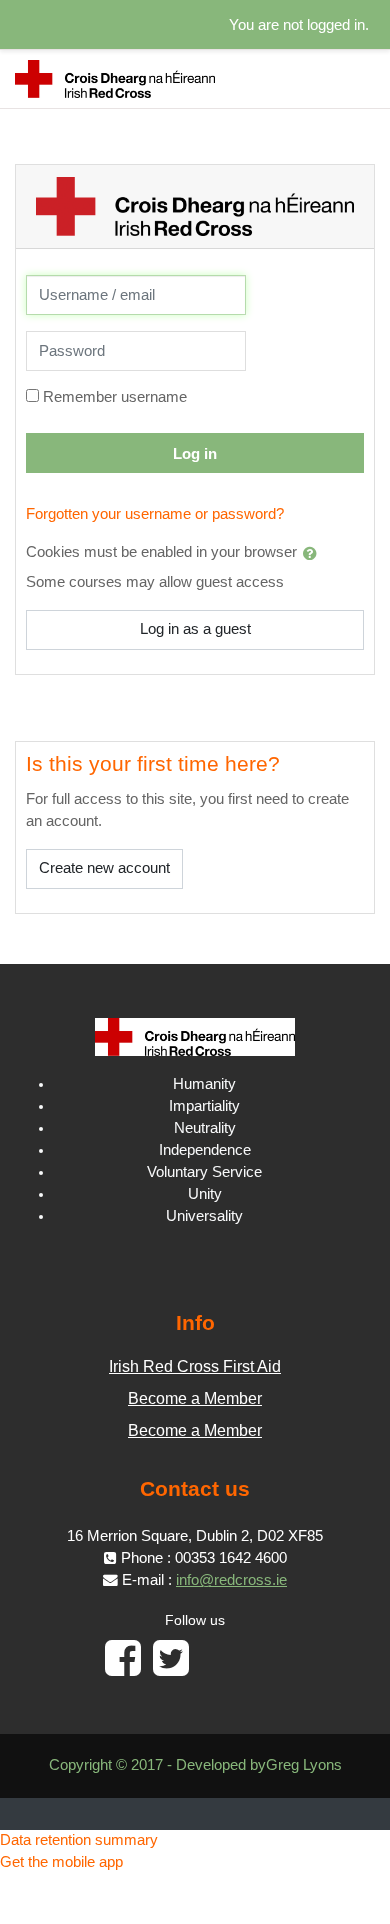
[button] (314, 553)
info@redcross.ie (231, 1580)
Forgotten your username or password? (155, 514)
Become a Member (195, 1398)
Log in (195, 454)
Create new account (104, 868)
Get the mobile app (61, 1862)
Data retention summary (79, 1840)
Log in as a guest (195, 629)
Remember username (115, 397)
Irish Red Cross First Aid (195, 1366)
